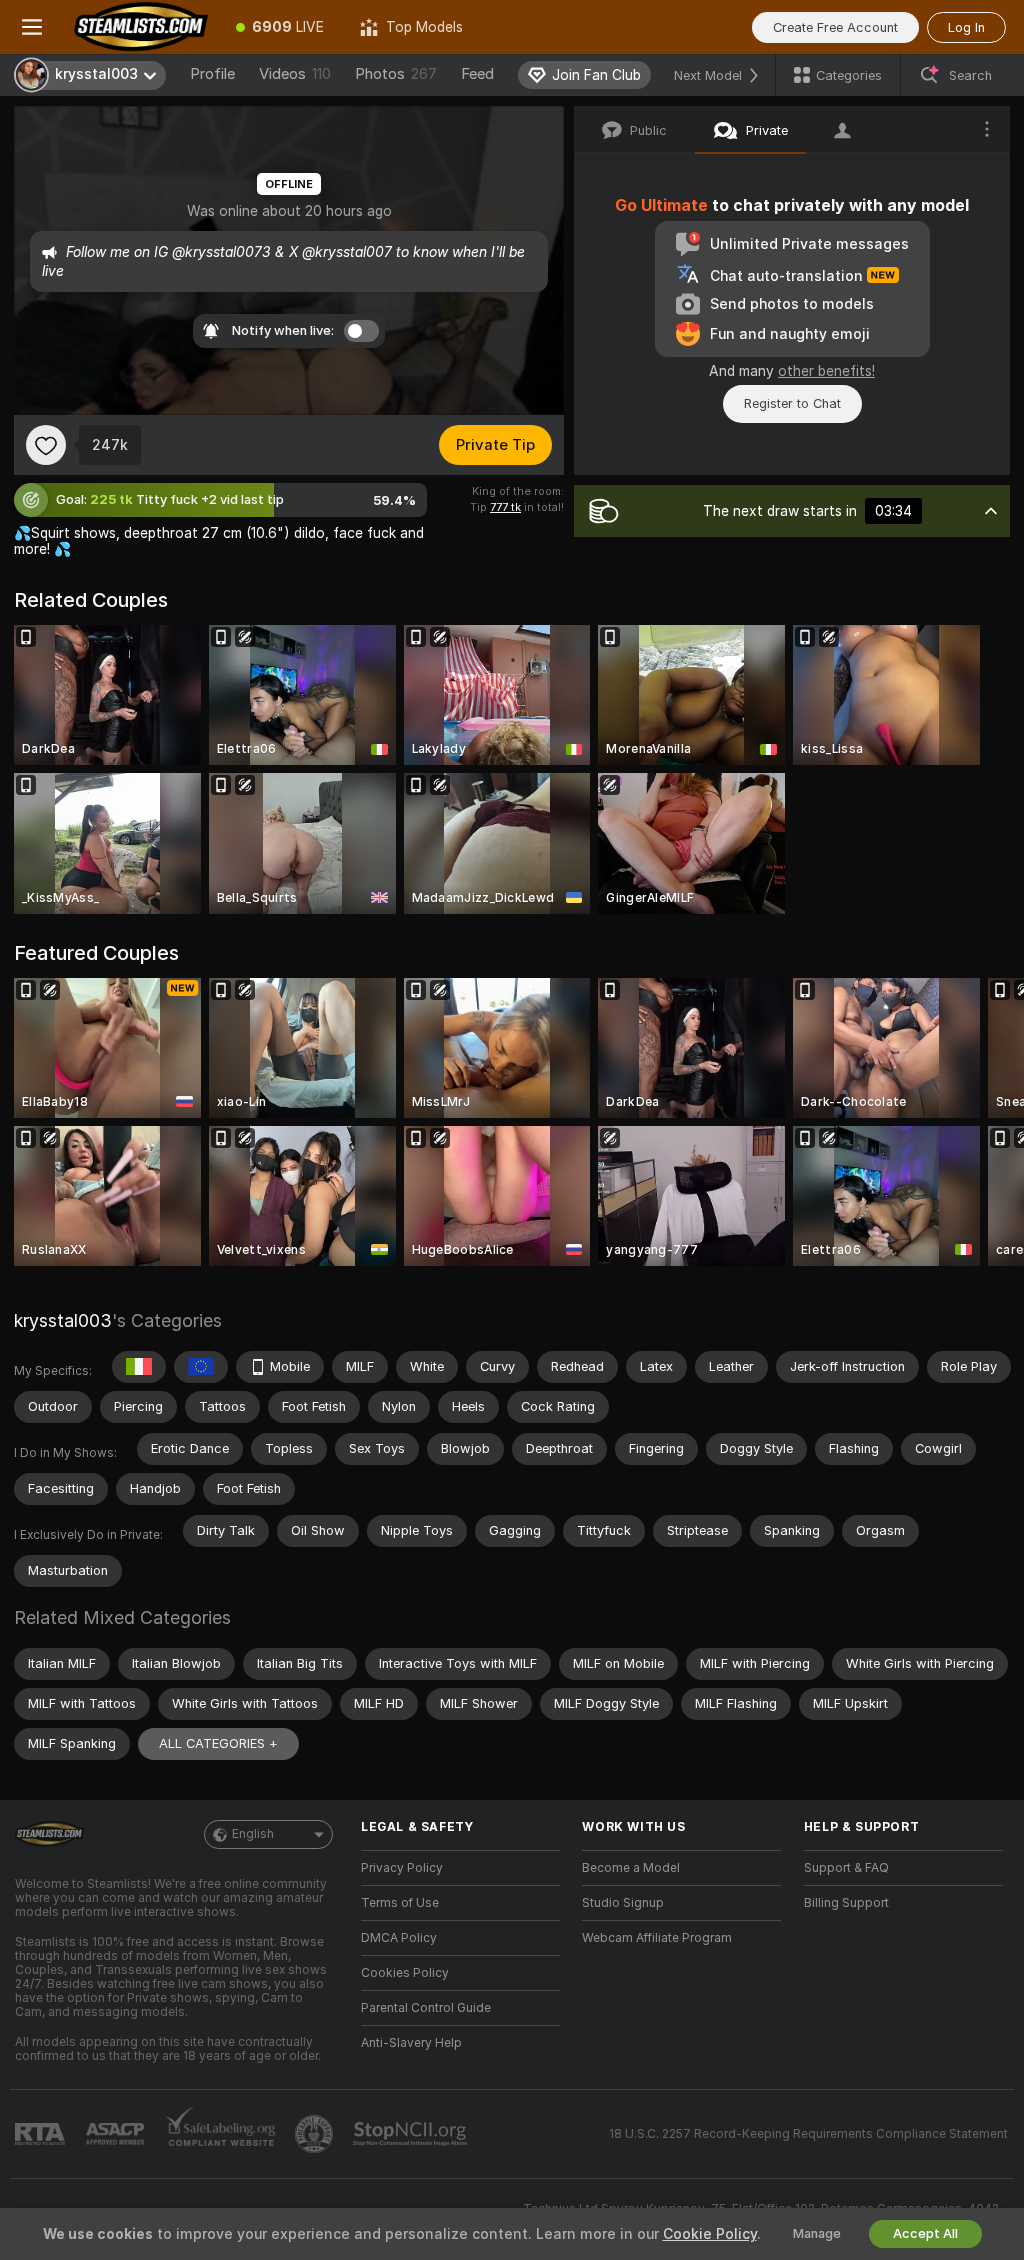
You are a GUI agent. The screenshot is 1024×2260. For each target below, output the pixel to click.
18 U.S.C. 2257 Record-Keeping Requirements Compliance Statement (808, 2134)
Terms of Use (400, 1903)
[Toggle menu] (32, 27)
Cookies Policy (405, 1973)
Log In (966, 27)
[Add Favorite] (46, 445)
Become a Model (631, 1868)
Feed (477, 74)
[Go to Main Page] (141, 27)
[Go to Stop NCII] (412, 2134)
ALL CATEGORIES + (218, 1743)
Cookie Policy (710, 2234)
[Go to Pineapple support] (316, 2134)
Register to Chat (792, 403)
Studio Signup (623, 1903)
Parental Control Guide (426, 2008)
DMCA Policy (399, 1938)
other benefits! (826, 371)
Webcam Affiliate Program (657, 1938)
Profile (212, 74)
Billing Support (846, 1903)
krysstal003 (63, 1320)
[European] (201, 1367)
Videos (295, 74)
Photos (396, 74)
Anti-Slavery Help (411, 2043)
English (253, 1834)
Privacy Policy (402, 1868)
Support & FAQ (846, 1868)
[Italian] (139, 1367)
